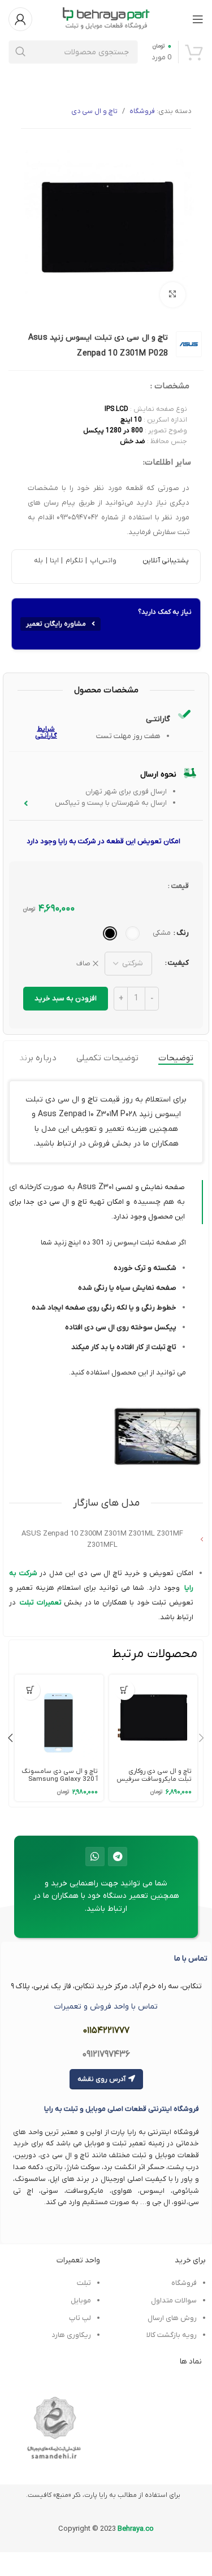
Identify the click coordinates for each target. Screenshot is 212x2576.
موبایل (81, 2300)
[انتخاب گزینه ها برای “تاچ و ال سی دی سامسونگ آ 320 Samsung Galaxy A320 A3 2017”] (30, 1690)
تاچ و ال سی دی (94, 111)
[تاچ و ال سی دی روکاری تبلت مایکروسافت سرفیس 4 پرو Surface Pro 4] (153, 1719)
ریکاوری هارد (71, 2335)
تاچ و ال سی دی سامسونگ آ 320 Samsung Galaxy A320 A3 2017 (60, 1779)
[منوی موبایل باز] (198, 19)
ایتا (54, 561)
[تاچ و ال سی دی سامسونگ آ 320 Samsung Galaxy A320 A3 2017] (59, 1719)
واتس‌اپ (102, 561)
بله (38, 561)
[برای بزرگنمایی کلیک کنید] (173, 295)
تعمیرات (48, 1603)
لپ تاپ (80, 2318)
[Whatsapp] (95, 1857)
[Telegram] (118, 1857)
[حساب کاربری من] (20, 19)
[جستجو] (20, 52)
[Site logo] (106, 18)
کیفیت (178, 963)
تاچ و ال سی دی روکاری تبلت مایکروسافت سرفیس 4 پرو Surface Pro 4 (154, 1779)
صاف (83, 964)
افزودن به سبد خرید (66, 998)
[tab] (176, 1058)
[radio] (133, 933)
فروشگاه (142, 111)
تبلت (27, 1603)
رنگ (183, 933)
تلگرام (73, 561)
